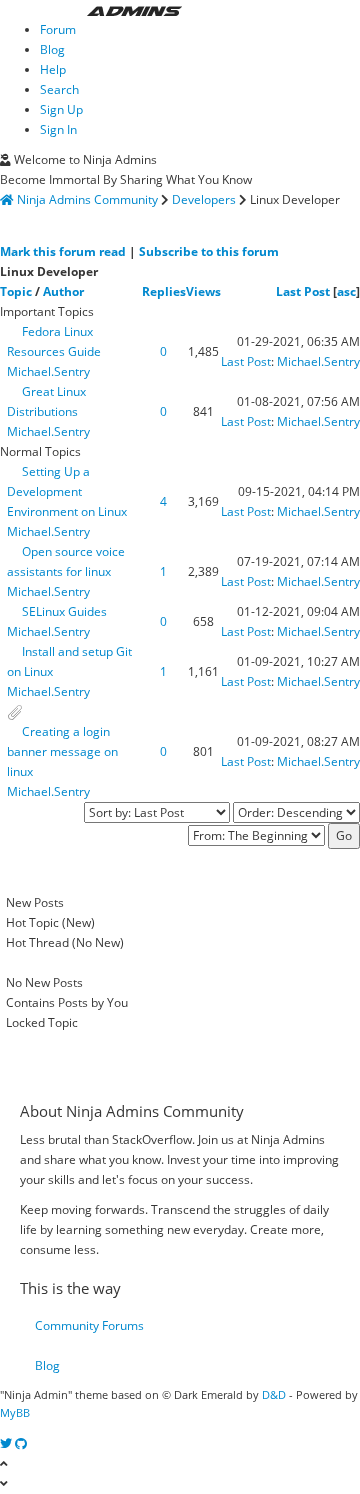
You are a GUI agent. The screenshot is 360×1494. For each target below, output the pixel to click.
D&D (274, 1394)
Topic (16, 291)
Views (203, 291)
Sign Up (61, 109)
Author (63, 291)
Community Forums (89, 1325)
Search (59, 89)
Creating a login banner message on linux (62, 751)
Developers (204, 199)
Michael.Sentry (48, 371)
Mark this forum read (63, 251)
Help (53, 69)
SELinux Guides (64, 611)
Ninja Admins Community (87, 199)
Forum (58, 29)
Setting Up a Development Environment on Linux (67, 491)
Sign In (58, 129)
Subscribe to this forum (209, 251)
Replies (164, 291)
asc (346, 291)
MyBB (15, 1412)
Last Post (303, 291)
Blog (52, 49)
